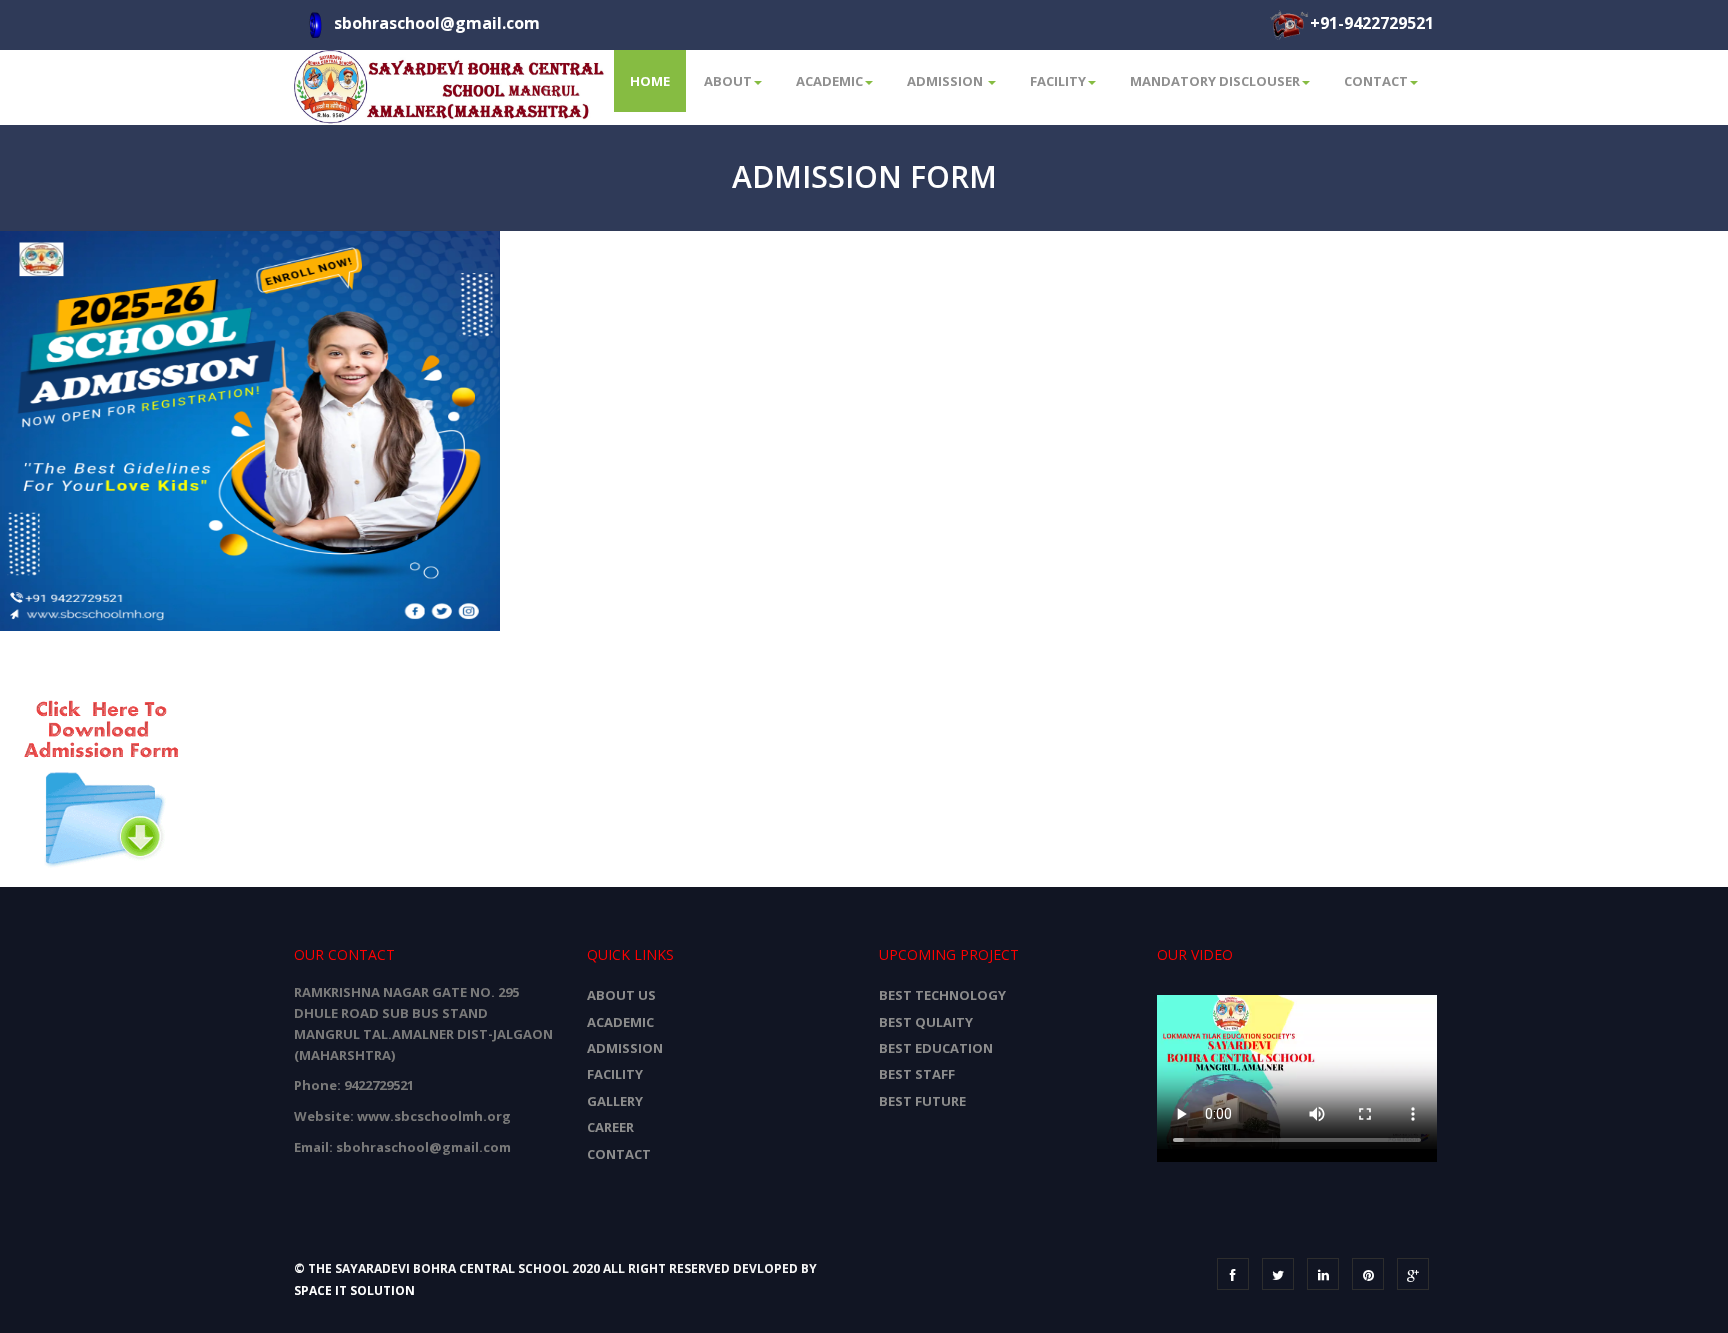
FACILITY (615, 1074)
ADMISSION (625, 1048)
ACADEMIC (620, 1022)
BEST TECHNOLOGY (942, 995)
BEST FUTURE (922, 1101)
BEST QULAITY (926, 1022)
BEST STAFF (917, 1074)
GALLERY (615, 1101)
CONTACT (619, 1154)
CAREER (610, 1127)
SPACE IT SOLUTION (354, 1290)
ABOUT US (621, 995)
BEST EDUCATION (936, 1048)
